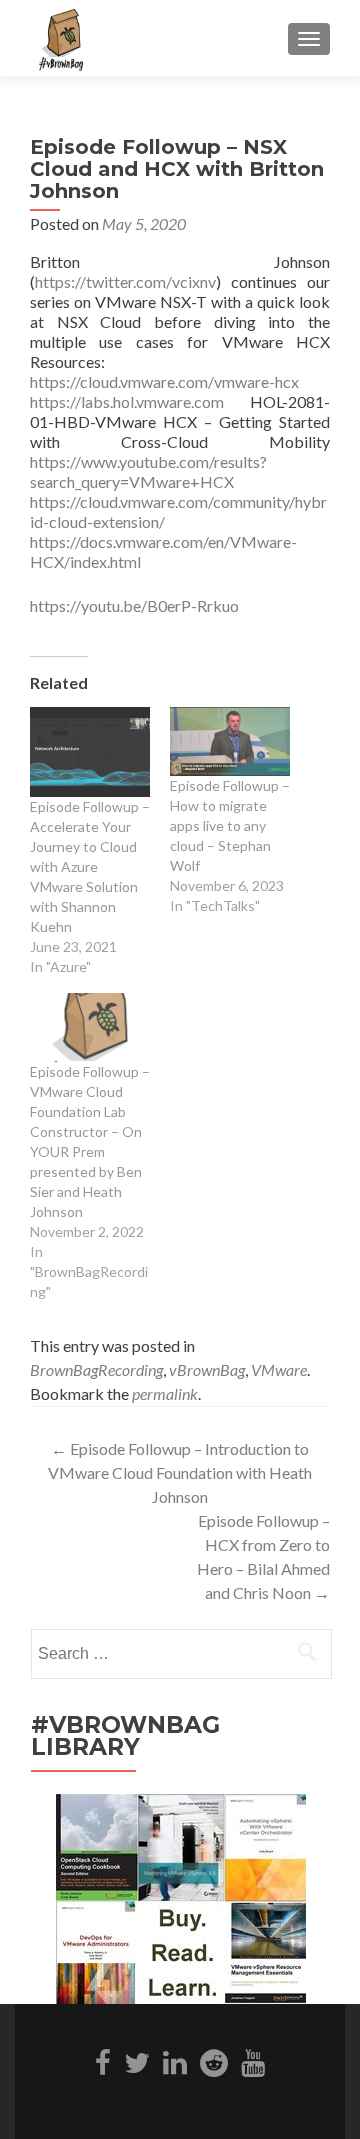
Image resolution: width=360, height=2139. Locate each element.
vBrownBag (207, 1369)
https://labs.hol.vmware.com (127, 401)
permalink (165, 1393)
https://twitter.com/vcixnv (125, 281)
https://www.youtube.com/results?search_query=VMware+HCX (148, 471)
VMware (279, 1369)
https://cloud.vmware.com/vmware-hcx (164, 381)
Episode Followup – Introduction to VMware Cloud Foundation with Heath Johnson (180, 1472)
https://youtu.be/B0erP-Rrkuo (134, 605)
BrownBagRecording (96, 1369)
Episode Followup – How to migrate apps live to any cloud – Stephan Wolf (230, 825)
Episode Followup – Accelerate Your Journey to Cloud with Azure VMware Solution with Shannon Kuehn (90, 866)
